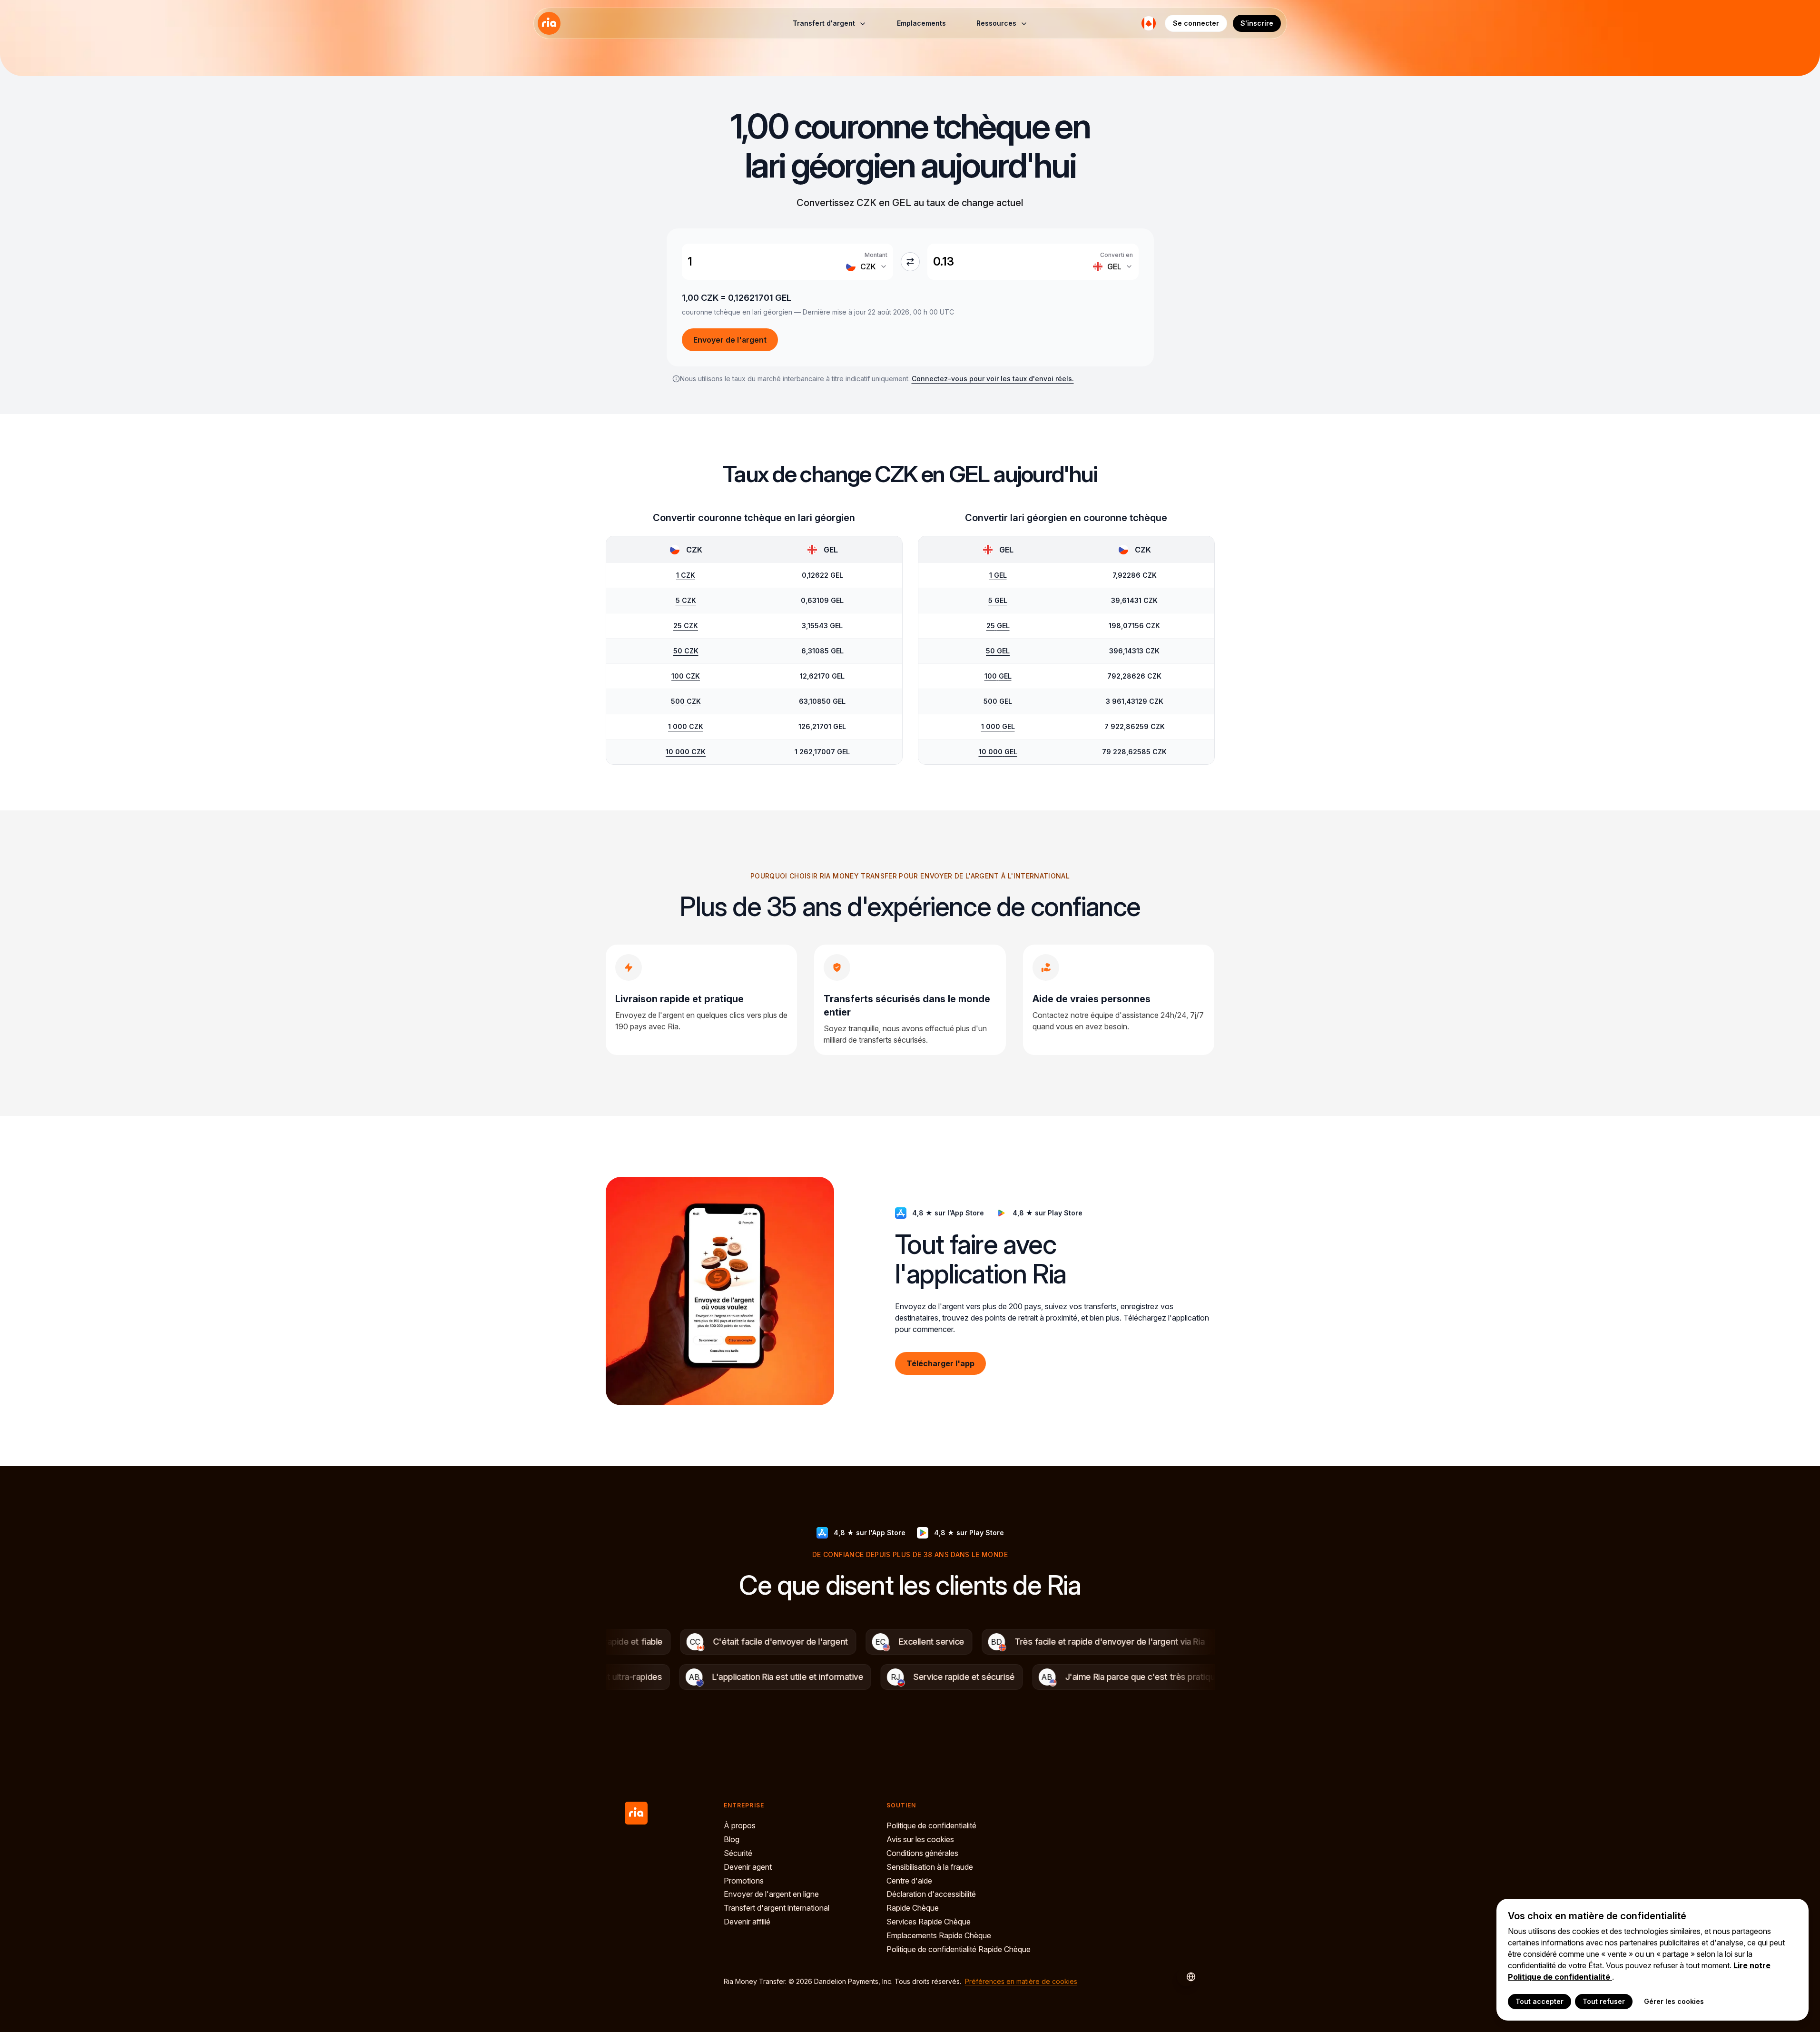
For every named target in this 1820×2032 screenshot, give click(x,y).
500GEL (998, 701)
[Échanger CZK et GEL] (910, 262)
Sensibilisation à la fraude (930, 1867)
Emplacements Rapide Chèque (939, 1935)
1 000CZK (686, 726)
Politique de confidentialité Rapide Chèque (959, 1949)
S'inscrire (1257, 23)
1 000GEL (998, 726)
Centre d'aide (909, 1881)
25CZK (686, 626)
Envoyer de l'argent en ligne (771, 1894)
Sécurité (738, 1853)
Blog (732, 1839)
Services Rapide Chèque (929, 1922)
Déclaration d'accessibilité (931, 1894)
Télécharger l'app (940, 1363)
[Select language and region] (1149, 23)
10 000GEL (998, 752)
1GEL (998, 575)
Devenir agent (748, 1867)
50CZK (686, 651)
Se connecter (1196, 23)
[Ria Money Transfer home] (549, 23)
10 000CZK (686, 752)
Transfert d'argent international (777, 1908)
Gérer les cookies (1674, 2001)
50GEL (998, 651)
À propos (740, 1825)
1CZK (686, 575)
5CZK (686, 600)
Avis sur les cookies (920, 1839)
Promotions (744, 1881)
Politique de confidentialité (931, 1825)
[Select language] (1186, 1977)
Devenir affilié (747, 1922)
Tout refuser (1604, 2001)
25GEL (998, 626)
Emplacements (921, 23)
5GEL (998, 600)
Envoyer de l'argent (730, 340)
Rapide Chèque (913, 1908)
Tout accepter (1540, 2001)
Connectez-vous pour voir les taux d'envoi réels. (993, 379)
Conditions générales (922, 1853)
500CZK (686, 701)
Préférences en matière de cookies (1021, 1981)
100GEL (998, 676)
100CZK (686, 676)
